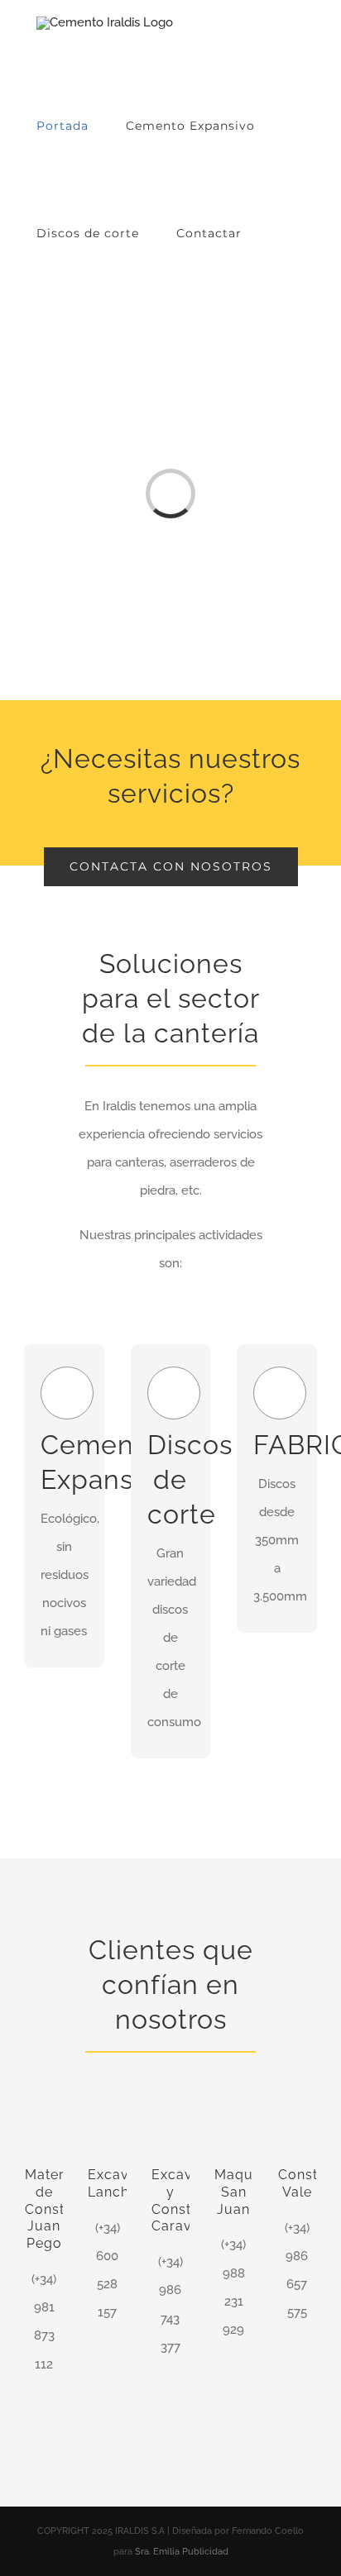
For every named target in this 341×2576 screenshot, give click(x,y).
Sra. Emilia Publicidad (182, 2552)
